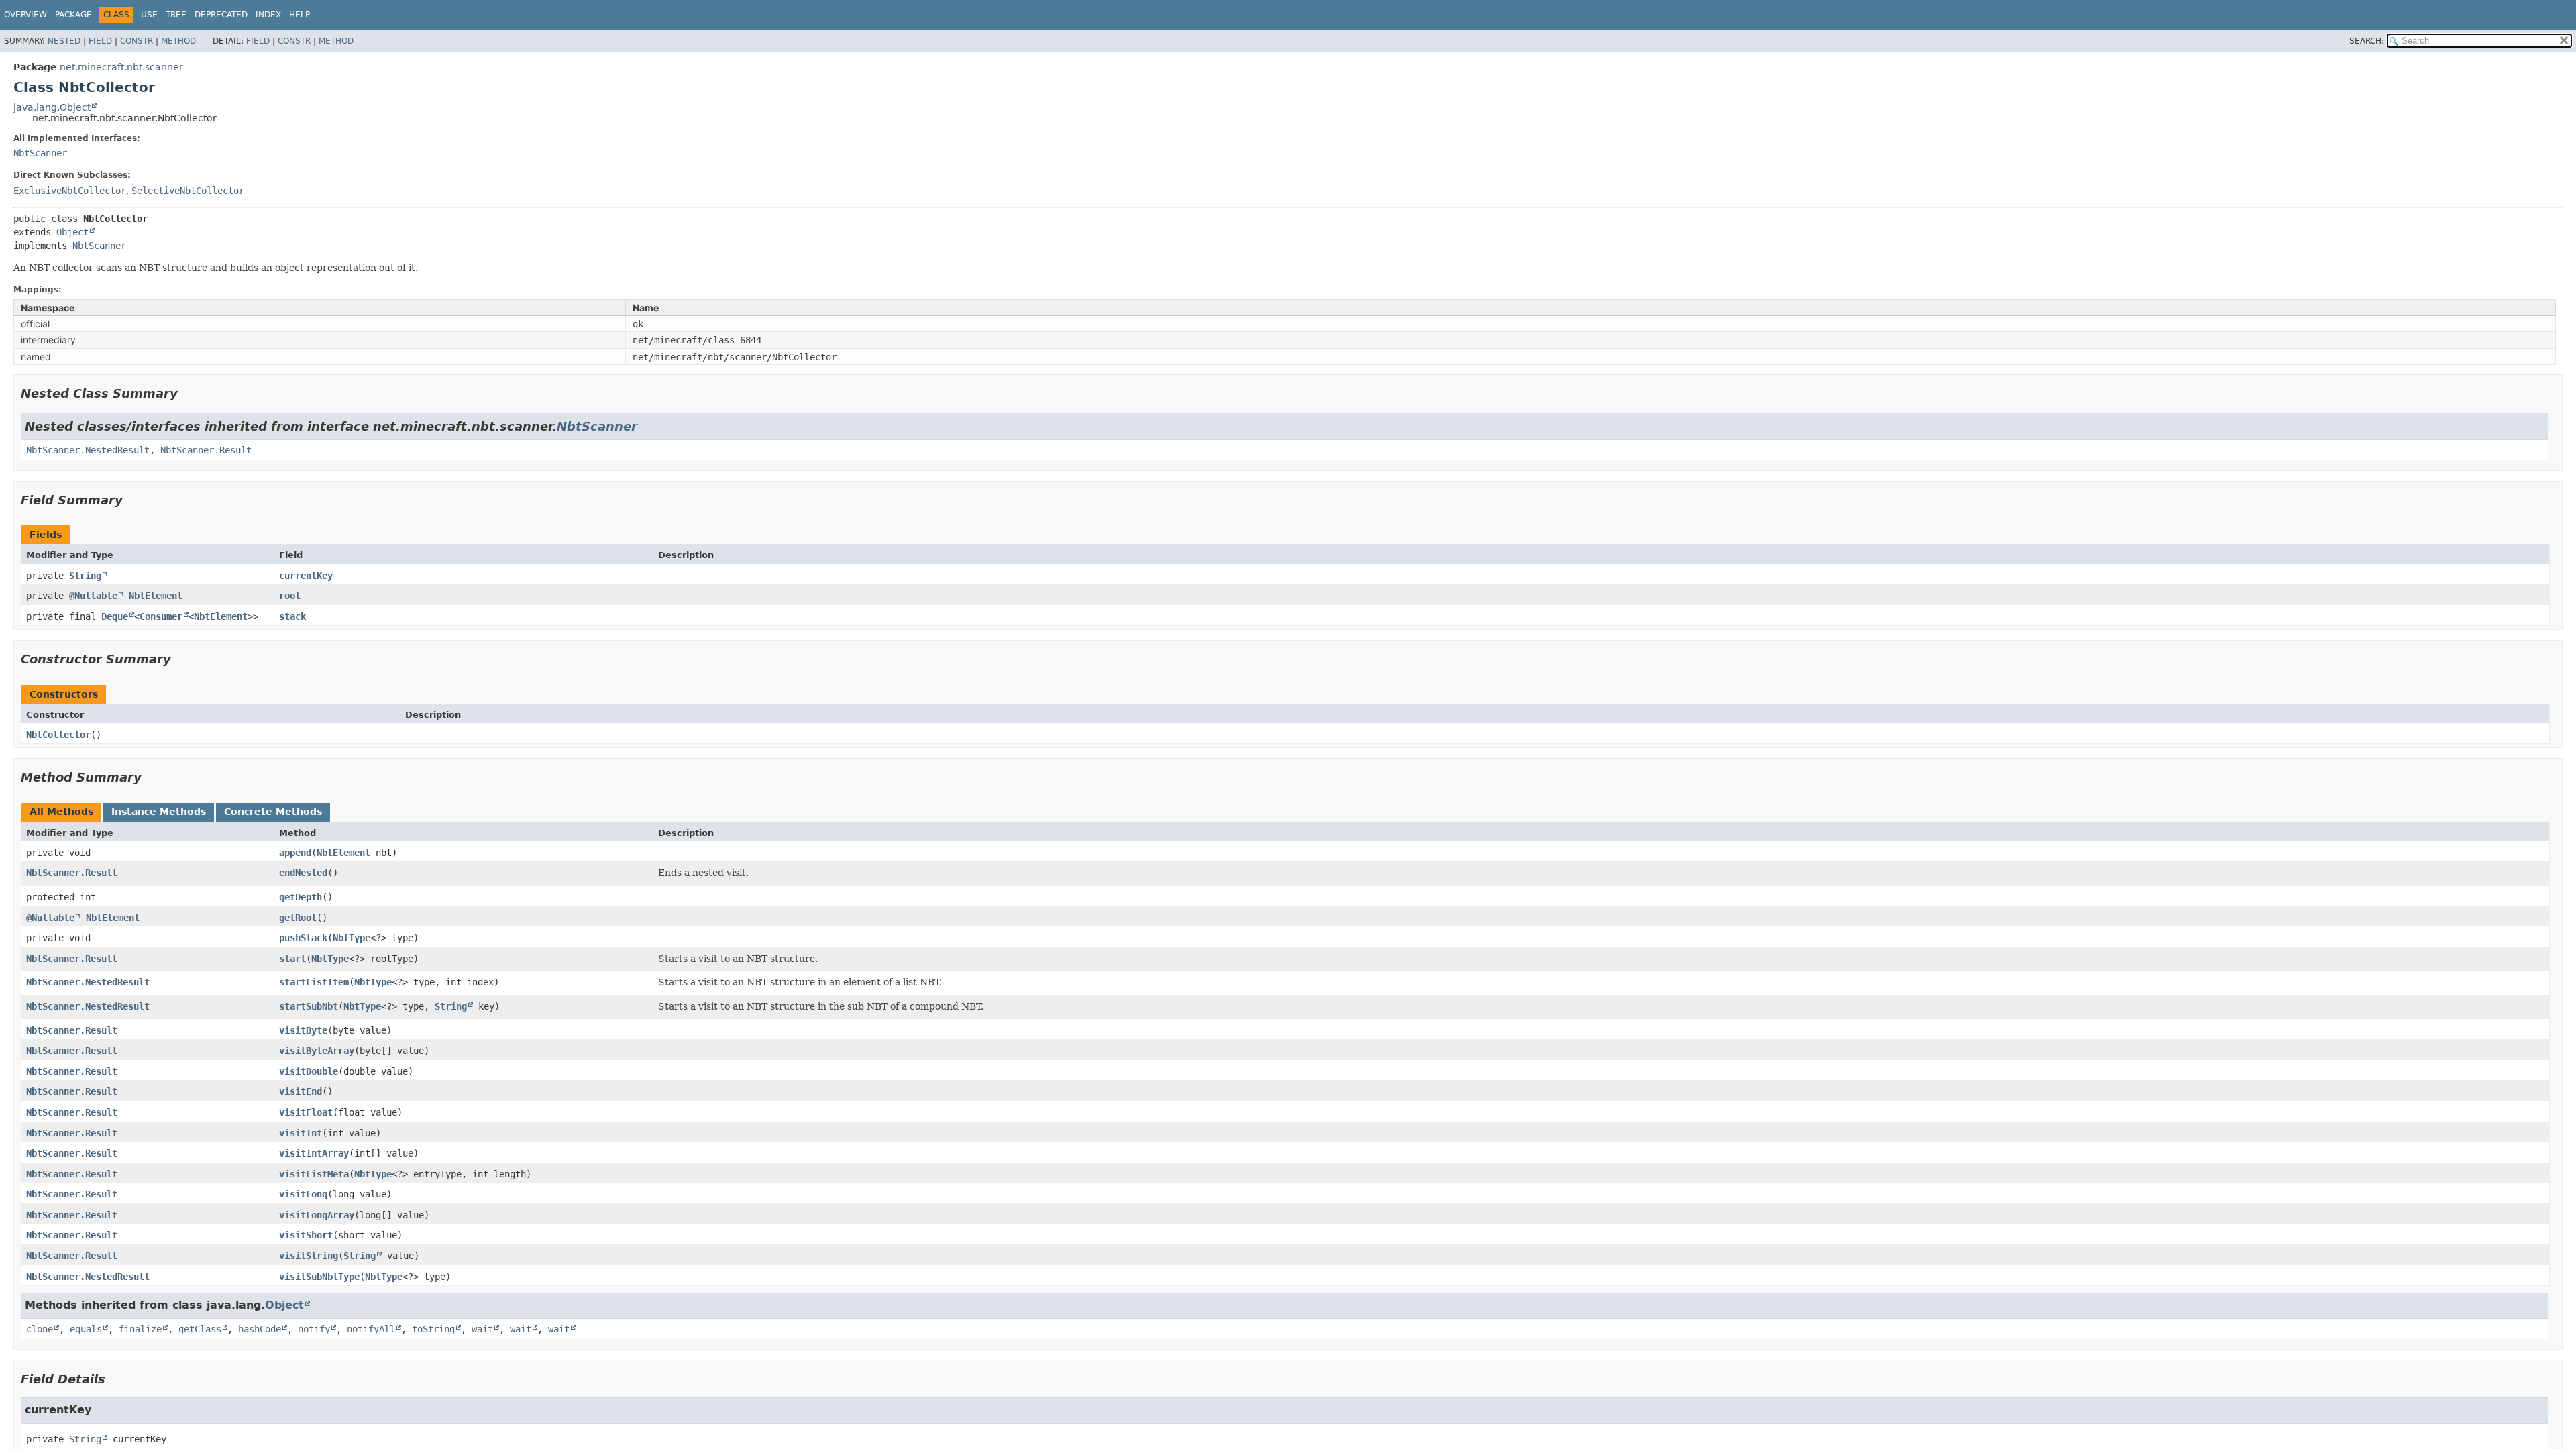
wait (482, 1329)
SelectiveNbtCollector (188, 191)
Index (268, 15)
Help (300, 15)
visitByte (303, 1030)
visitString (309, 1256)
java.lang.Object (52, 107)
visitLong (303, 1194)
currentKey (306, 576)
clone (40, 1329)
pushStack (303, 938)
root (290, 596)
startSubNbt (309, 1006)
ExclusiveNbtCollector (70, 191)
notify (314, 1329)
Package (73, 15)
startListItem (314, 982)
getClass (200, 1329)
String (85, 576)
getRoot (298, 918)
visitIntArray (314, 1153)
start (292, 959)
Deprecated (221, 15)
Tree (176, 15)
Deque (115, 616)
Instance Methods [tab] (159, 812)
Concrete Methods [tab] (273, 812)
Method (178, 41)
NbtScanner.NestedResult (88, 450)
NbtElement (156, 596)
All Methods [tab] (61, 812)
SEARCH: (2367, 41)
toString (433, 1329)
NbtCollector (58, 735)
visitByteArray (317, 1051)
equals (86, 1329)
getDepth (301, 897)
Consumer (161, 616)
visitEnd (301, 1091)
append (295, 853)
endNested (303, 873)
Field (100, 41)
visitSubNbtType (319, 1277)
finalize (140, 1329)
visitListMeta (314, 1174)
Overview (25, 15)
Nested (64, 41)
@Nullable (93, 596)
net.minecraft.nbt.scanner (121, 67)
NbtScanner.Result (206, 450)
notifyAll (371, 1329)
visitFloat (306, 1112)
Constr (137, 41)
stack (292, 616)
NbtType (352, 938)
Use (149, 15)
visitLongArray (317, 1215)
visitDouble (309, 1071)
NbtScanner (40, 153)
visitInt (301, 1133)
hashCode (260, 1329)
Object (72, 232)
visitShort (306, 1235)
